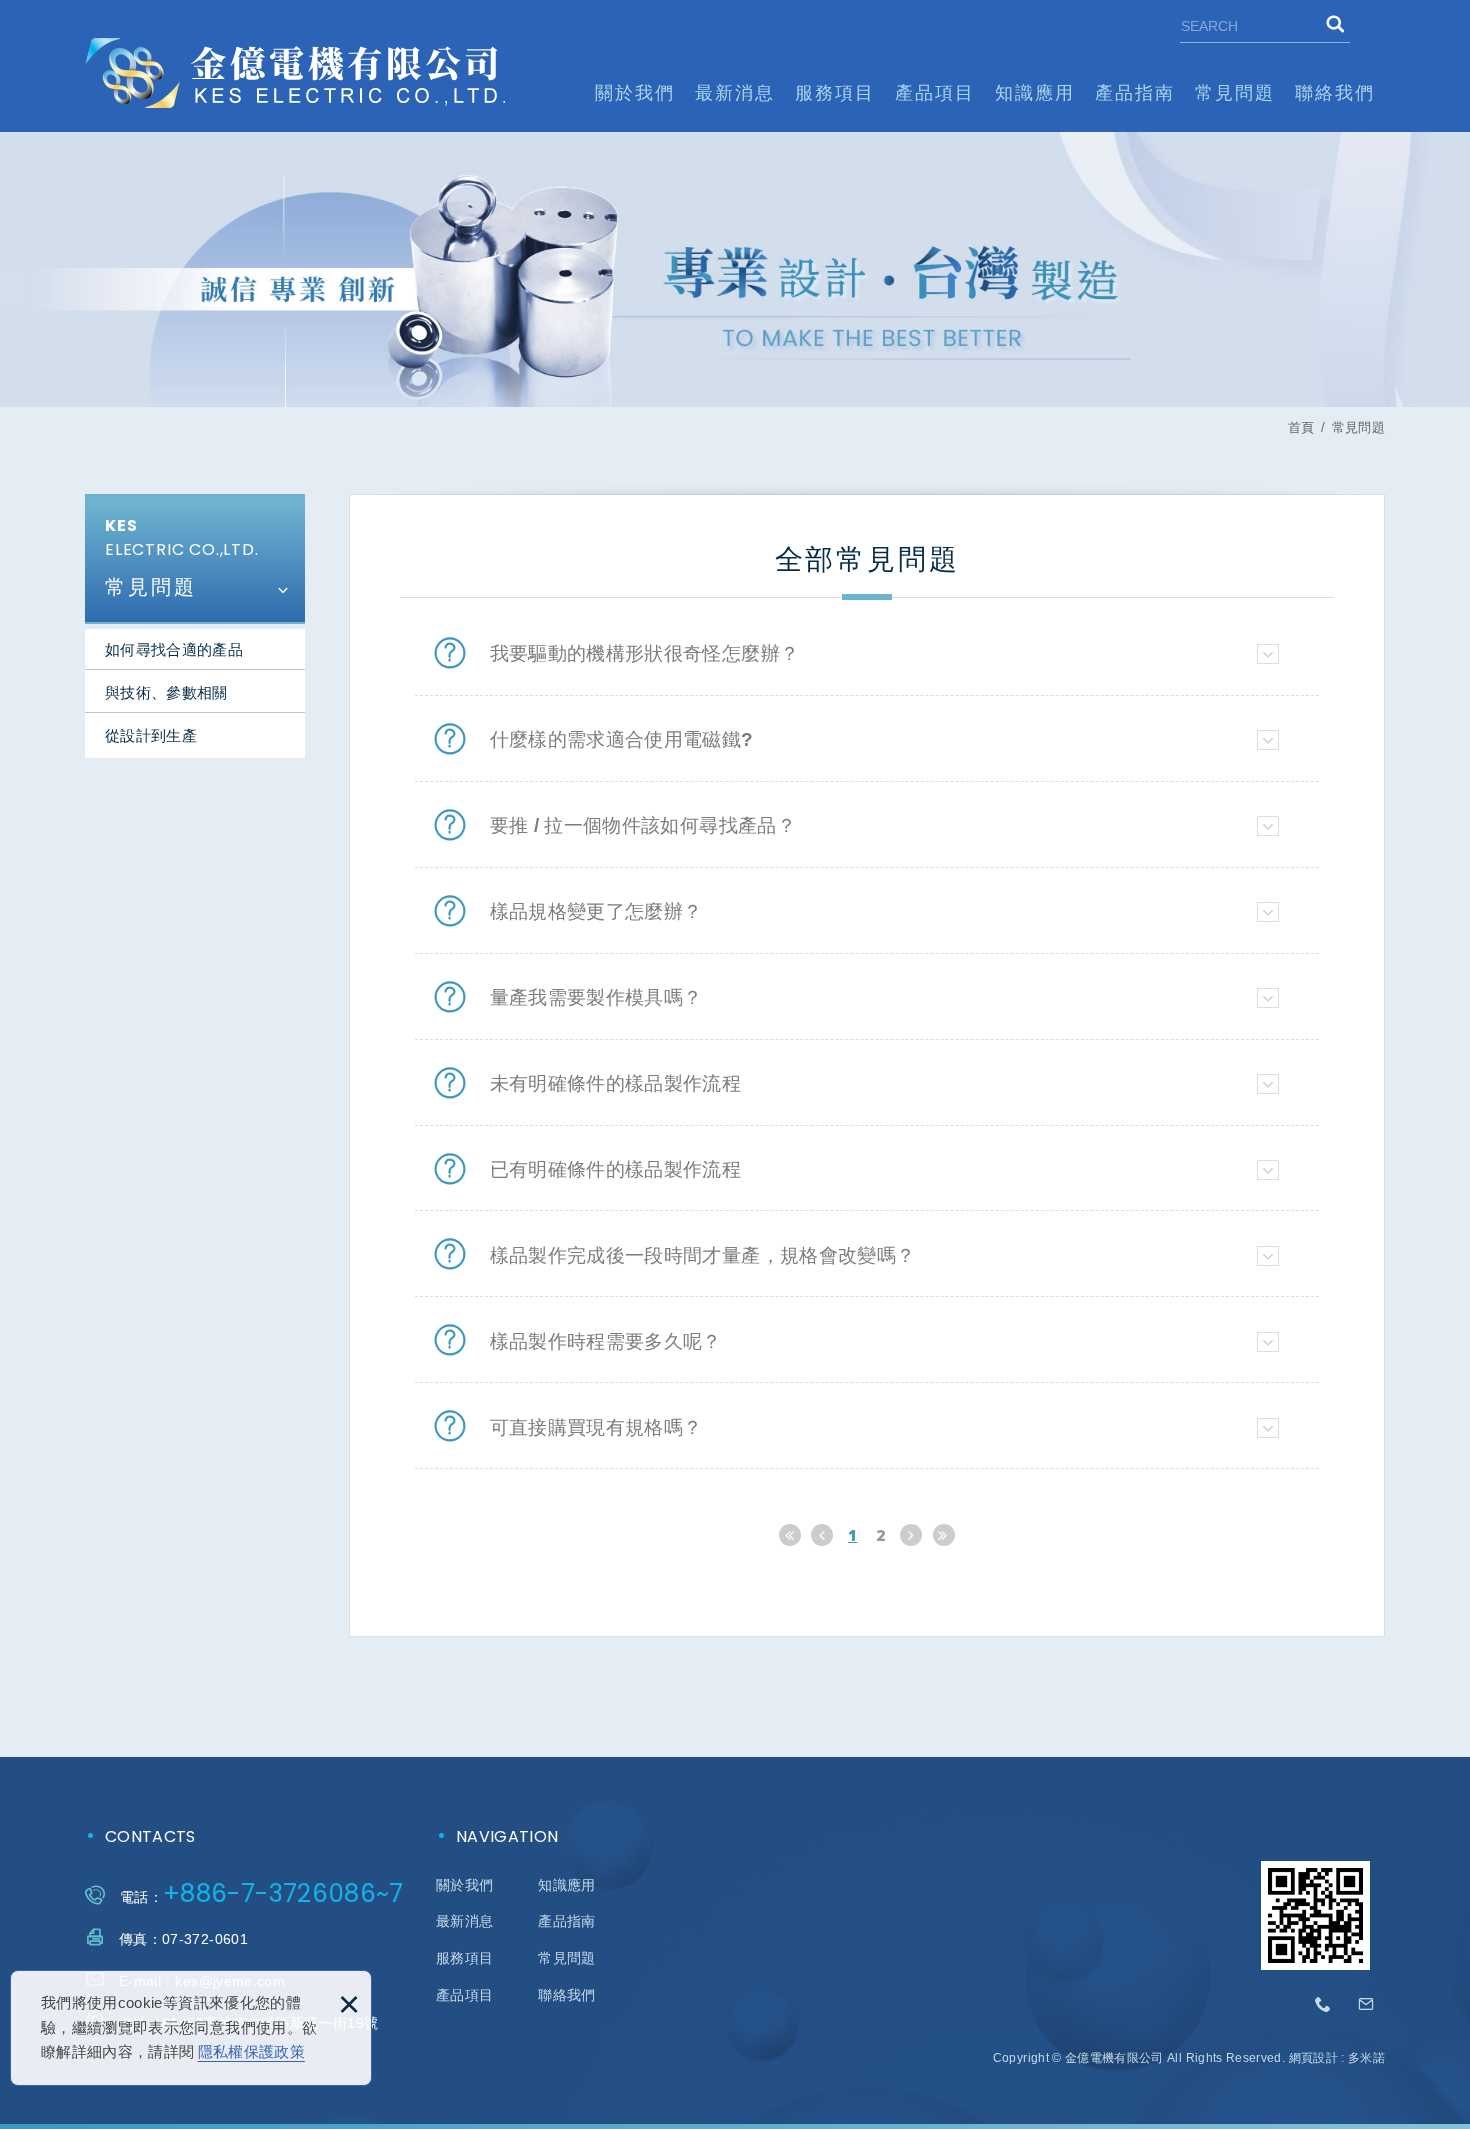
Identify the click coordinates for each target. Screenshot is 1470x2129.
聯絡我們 (1335, 93)
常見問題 (1235, 93)
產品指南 (1135, 93)
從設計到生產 (151, 735)
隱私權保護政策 (251, 2051)
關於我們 (635, 93)
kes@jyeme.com (1366, 2005)
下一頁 (911, 1535)
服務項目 (835, 93)
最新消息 (735, 93)
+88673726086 (1324, 2005)
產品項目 (935, 93)
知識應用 (1035, 93)
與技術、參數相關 (166, 692)
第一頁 (790, 1535)
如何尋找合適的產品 (174, 649)
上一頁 (822, 1535)
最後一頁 (944, 1535)
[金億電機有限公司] (295, 73)
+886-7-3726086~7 (283, 1893)
